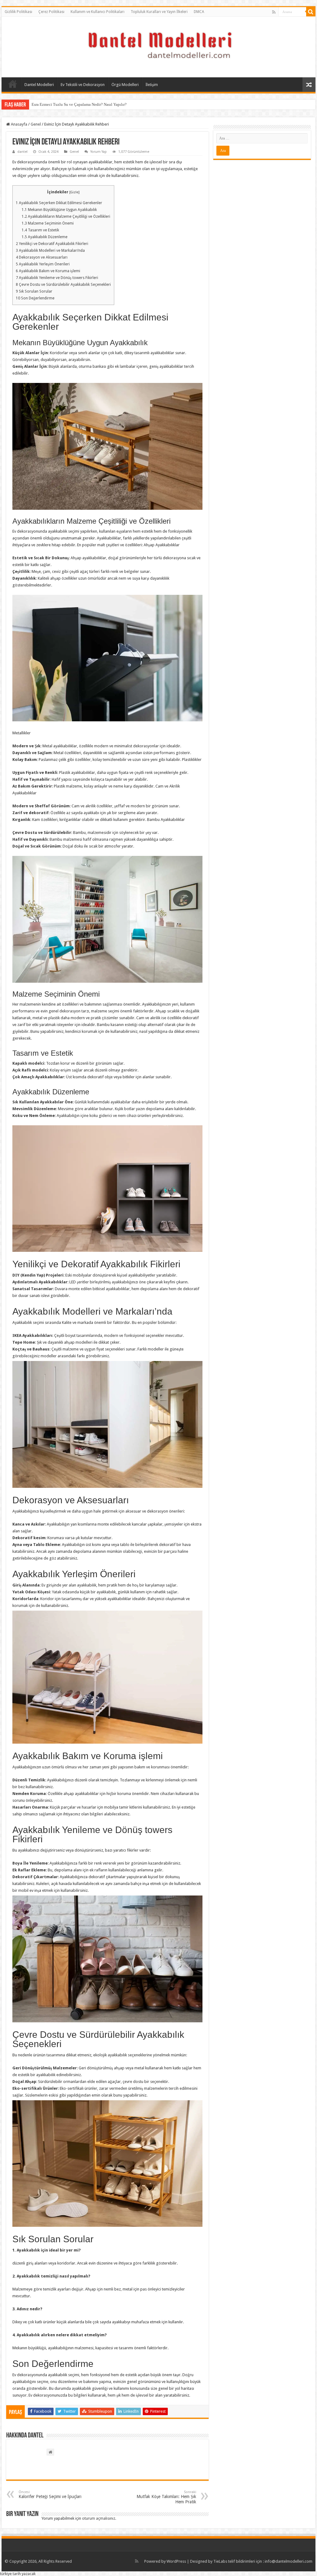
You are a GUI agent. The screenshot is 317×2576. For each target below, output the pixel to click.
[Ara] (311, 12)
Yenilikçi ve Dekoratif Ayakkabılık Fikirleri (52, 244)
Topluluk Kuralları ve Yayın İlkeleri (159, 12)
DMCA (199, 12)
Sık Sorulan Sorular (34, 291)
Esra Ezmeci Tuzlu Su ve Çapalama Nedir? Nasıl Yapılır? (79, 104)
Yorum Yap (99, 152)
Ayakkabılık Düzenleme (45, 237)
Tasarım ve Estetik (40, 230)
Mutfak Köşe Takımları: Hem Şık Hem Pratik (166, 2497)
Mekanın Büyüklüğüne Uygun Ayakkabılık (59, 210)
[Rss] (274, 12)
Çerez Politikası (51, 12)
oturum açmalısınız (99, 2518)
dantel (22, 152)
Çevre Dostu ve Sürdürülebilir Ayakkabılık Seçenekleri (63, 285)
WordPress (176, 2561)
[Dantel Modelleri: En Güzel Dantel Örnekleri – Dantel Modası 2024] (158, 46)
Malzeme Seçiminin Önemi (48, 223)
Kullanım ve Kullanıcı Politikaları (98, 12)
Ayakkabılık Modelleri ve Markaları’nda (50, 251)
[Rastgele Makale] (309, 85)
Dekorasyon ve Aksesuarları (42, 257)
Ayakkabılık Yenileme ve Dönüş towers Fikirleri (57, 278)
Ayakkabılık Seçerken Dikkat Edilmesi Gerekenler (59, 203)
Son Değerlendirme (35, 298)
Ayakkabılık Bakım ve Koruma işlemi (48, 271)
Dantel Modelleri (39, 85)
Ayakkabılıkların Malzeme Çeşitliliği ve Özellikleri (66, 217)
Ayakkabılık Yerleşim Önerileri (43, 264)
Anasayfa (13, 84)
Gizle (74, 192)
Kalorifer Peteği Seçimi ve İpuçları (50, 2494)
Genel (36, 124)
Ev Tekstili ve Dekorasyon (83, 85)
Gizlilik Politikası (18, 12)
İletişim (152, 85)
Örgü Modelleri (125, 85)
